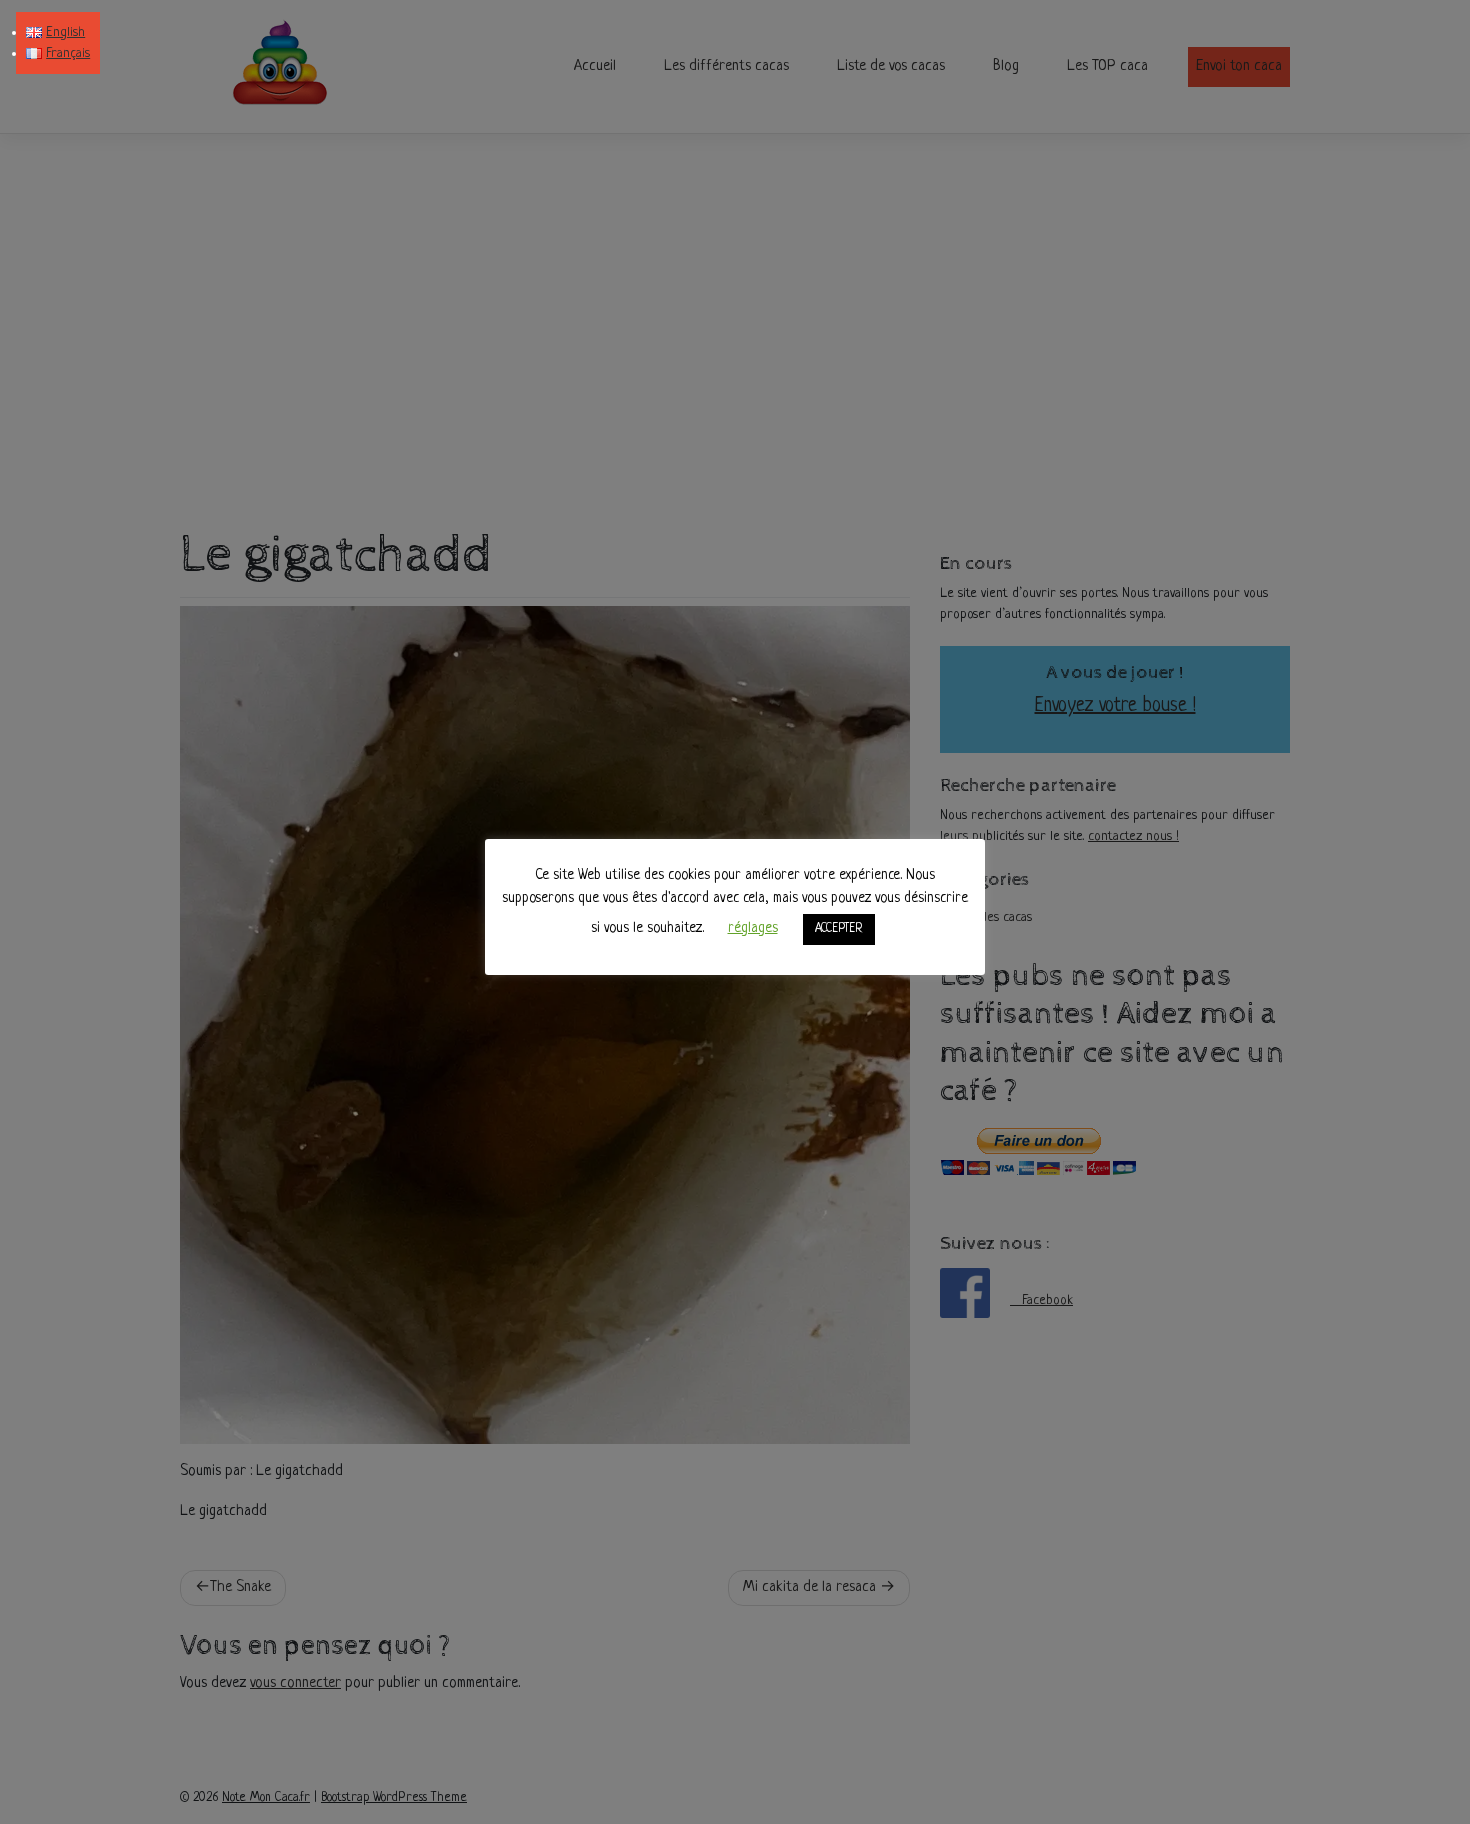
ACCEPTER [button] (839, 929)
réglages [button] (753, 928)
